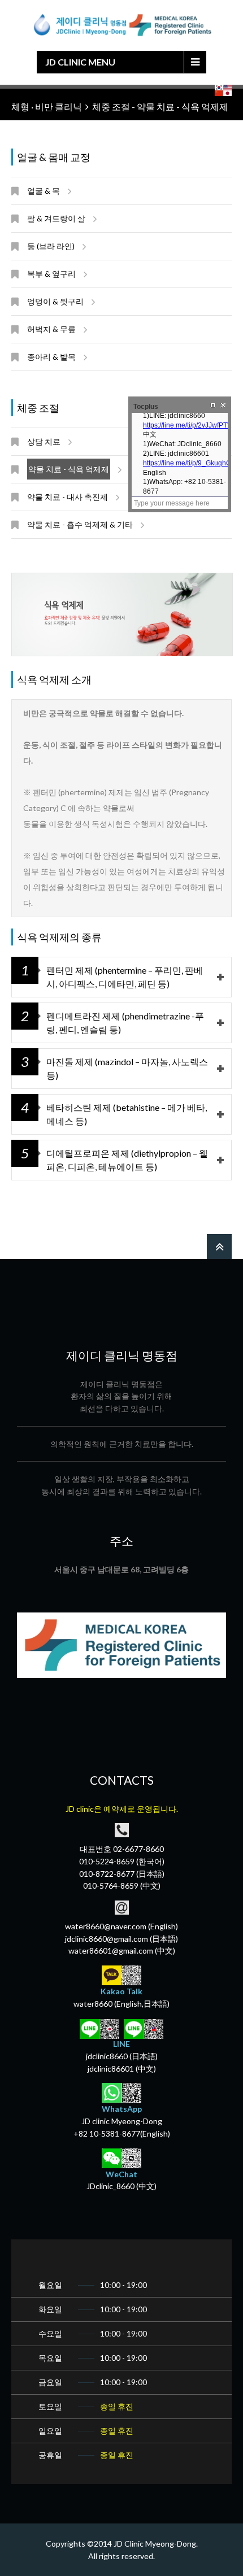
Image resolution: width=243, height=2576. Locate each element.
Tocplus (146, 407)
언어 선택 (223, 90)
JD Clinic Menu (80, 62)
